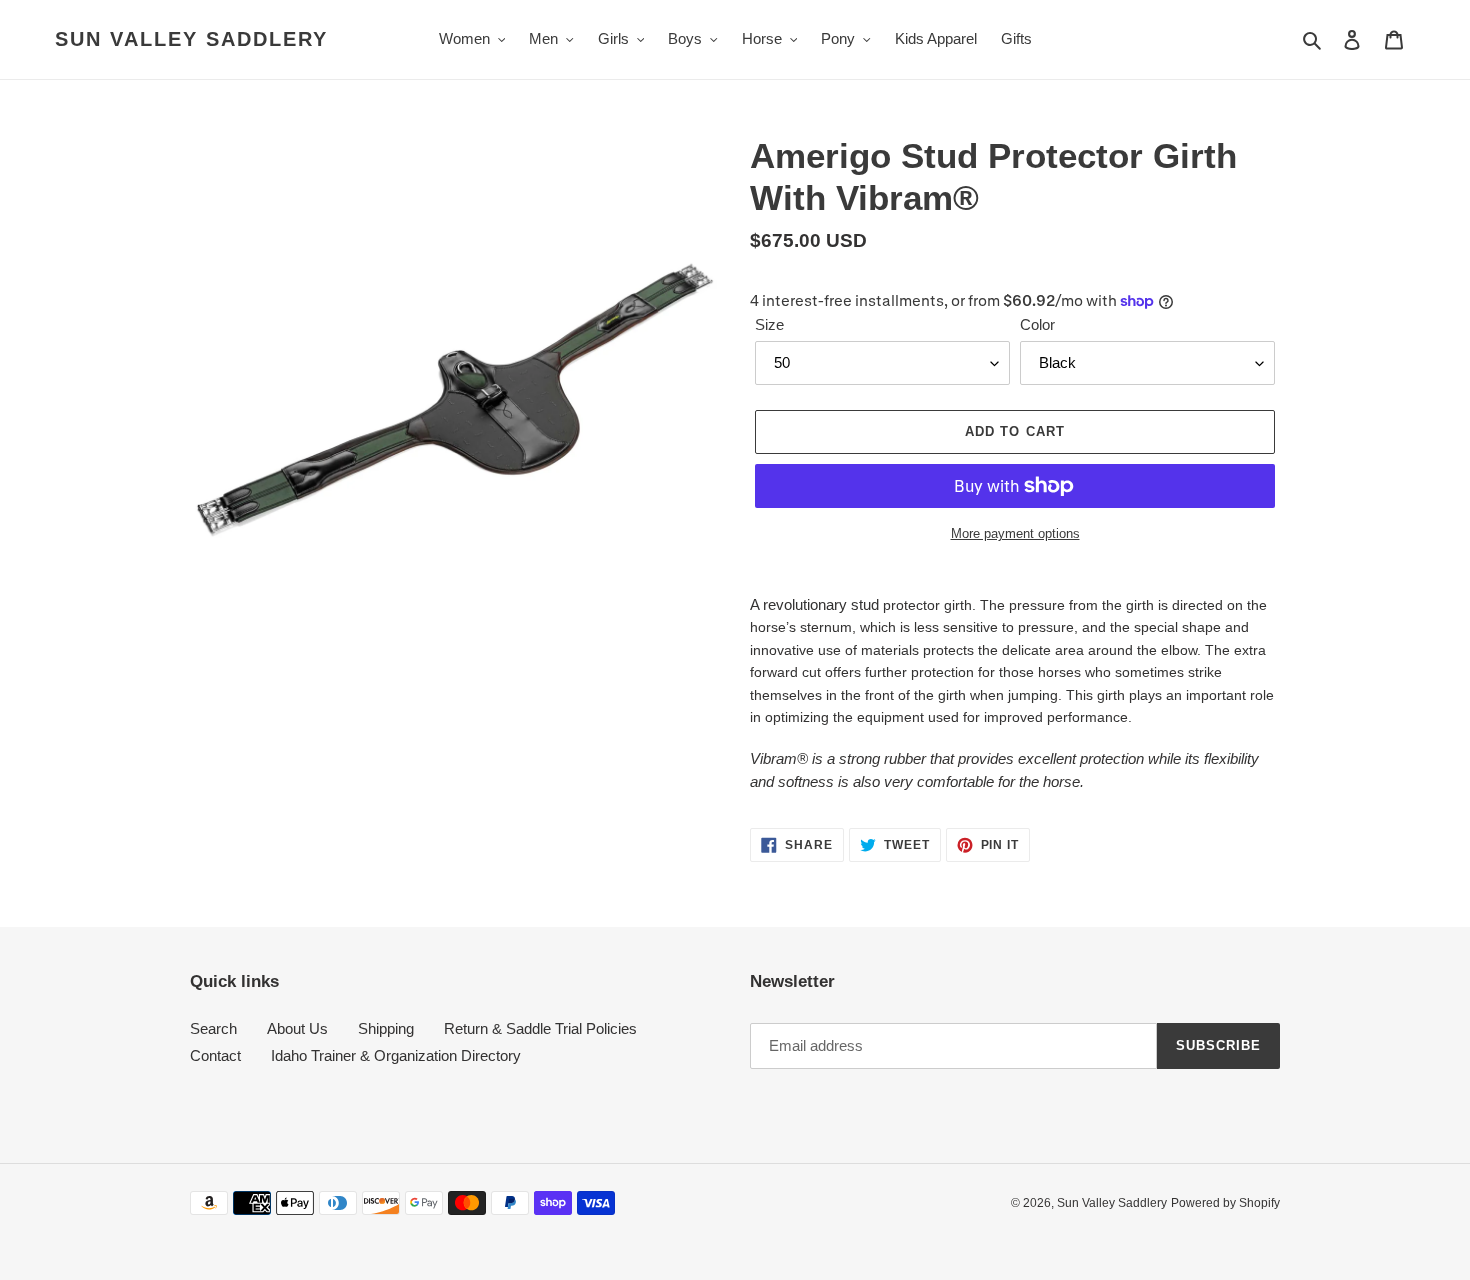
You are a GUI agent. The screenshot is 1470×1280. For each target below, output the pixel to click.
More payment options (1015, 533)
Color (1037, 324)
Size (769, 324)
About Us (297, 1028)
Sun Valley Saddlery (191, 39)
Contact (215, 1055)
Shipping (386, 1028)
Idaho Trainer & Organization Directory (396, 1055)
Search (213, 1028)
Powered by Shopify (1225, 1203)
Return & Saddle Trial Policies (540, 1028)
